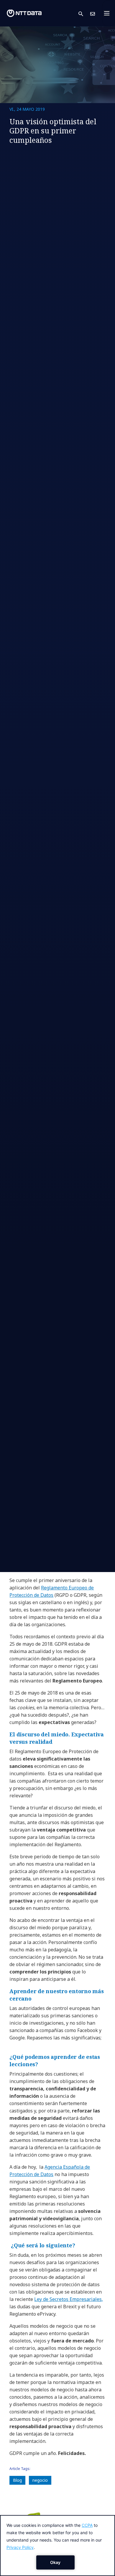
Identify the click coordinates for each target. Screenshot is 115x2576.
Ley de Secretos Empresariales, (69, 2299)
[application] (57, 2546)
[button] (84, 13)
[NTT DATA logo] (24, 13)
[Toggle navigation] (109, 13)
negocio (40, 2480)
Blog (17, 2480)
